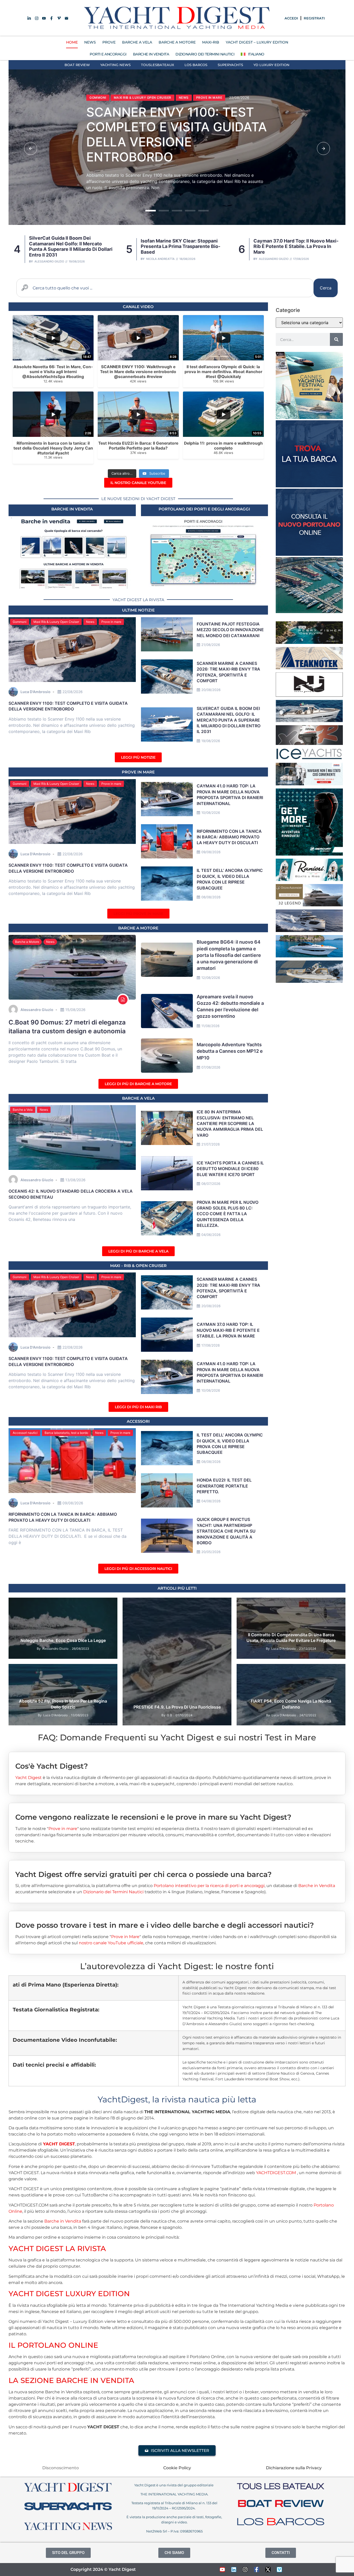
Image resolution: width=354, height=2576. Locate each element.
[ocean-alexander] (309, 905)
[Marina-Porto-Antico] (309, 611)
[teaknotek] (309, 668)
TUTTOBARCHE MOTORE (307, 1604)
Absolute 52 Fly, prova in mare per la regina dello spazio (63, 1704)
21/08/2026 (211, 645)
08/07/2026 (211, 1184)
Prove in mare (111, 622)
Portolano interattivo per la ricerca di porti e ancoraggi (209, 1886)
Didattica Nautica (85, 1604)
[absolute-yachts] (309, 930)
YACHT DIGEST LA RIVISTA (57, 2248)
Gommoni (20, 622)
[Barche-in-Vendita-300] (309, 486)
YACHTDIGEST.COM (276, 2173)
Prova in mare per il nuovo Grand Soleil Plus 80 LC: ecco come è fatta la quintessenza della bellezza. (228, 1214)
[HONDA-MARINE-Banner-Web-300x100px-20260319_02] (309, 784)
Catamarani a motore (110, 90)
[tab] (177, 1762)
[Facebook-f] (257, 2570)
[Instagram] (245, 2570)
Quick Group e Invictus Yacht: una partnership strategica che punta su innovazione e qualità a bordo (226, 1531)
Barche (59, 1604)
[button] (31, 148)
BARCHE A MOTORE (177, 42)
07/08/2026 (211, 1067)
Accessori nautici (25, 1433)
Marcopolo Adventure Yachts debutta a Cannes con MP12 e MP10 (230, 1051)
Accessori (138, 1421)
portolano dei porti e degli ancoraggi (204, 509)
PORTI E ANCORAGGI (108, 54)
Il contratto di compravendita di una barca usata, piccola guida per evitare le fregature (291, 1638)
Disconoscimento (61, 2468)
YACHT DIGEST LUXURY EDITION (69, 2294)
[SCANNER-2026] (309, 721)
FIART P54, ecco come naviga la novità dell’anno (291, 1704)
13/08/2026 (75, 1180)
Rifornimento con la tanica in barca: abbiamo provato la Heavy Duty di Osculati (229, 837)
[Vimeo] (279, 2570)
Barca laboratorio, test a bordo (66, 1433)
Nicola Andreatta (48, 259)
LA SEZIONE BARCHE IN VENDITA (71, 2380)
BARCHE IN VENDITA (151, 54)
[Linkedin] (234, 2570)
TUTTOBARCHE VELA (257, 1611)
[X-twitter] (268, 2570)
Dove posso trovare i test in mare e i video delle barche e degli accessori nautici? (165, 1925)
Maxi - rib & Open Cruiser (138, 1266)
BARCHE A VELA (137, 42)
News (143, 90)
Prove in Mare (138, 772)
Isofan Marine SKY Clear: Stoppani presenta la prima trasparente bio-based (68, 246)
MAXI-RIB (211, 42)
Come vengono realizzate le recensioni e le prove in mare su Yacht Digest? (153, 1817)
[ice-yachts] (309, 758)
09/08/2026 (211, 852)
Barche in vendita (72, 509)
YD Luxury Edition (271, 65)
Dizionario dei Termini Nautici (205, 54)
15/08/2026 (75, 1010)
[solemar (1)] (309, 981)
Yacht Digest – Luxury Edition (257, 42)
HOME (72, 42)
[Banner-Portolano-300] (309, 554)
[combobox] (165, 288)
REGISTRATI (314, 18)
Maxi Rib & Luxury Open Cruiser (56, 622)
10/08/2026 (211, 813)
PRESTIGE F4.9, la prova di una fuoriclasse (177, 1707)
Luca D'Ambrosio (270, 259)
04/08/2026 (211, 1501)
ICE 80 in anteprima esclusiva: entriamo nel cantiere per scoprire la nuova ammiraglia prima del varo (230, 1123)
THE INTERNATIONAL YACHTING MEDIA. (174, 2494)
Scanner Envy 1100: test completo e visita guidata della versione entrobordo (293, 246)
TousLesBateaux (158, 65)
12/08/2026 (211, 978)
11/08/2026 (210, 1026)
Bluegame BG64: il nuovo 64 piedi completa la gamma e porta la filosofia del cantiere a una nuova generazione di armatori (229, 955)
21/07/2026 (211, 1144)
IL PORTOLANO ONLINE (53, 2345)
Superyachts (230, 65)
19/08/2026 (211, 741)
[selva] (309, 743)
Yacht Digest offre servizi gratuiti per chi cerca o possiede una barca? (143, 1874)
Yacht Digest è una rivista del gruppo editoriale (174, 2485)
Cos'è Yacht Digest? (52, 1766)
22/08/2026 (73, 692)
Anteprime (249, 1670)
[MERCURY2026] (309, 854)
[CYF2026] (309, 417)
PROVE (109, 42)
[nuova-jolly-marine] (309, 695)
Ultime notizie (138, 610)
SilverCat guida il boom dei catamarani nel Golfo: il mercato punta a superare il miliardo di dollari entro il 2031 (172, 134)
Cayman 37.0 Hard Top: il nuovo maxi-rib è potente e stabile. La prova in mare (183, 246)
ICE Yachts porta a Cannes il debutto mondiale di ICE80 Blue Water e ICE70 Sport (230, 1169)
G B (169, 1715)
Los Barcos (196, 65)
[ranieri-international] (309, 879)
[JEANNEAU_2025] (309, 642)
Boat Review (77, 65)
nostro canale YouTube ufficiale (111, 1943)
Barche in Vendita (317, 1886)
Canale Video (138, 307)
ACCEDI (291, 18)
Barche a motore (138, 928)
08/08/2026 (211, 897)
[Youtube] (222, 2570)
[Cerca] (336, 339)
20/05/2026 (211, 1552)
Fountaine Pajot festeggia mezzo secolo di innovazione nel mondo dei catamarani (230, 630)
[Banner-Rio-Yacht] (309, 956)
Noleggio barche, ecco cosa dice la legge (63, 1640)
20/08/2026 (211, 690)
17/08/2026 (211, 1345)
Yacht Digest (29, 1778)
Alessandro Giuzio (161, 259)
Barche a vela (138, 1098)
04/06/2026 (211, 1235)
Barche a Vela (23, 1110)
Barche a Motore (27, 942)
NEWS (90, 42)
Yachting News (115, 65)
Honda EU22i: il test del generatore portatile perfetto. (224, 1486)
